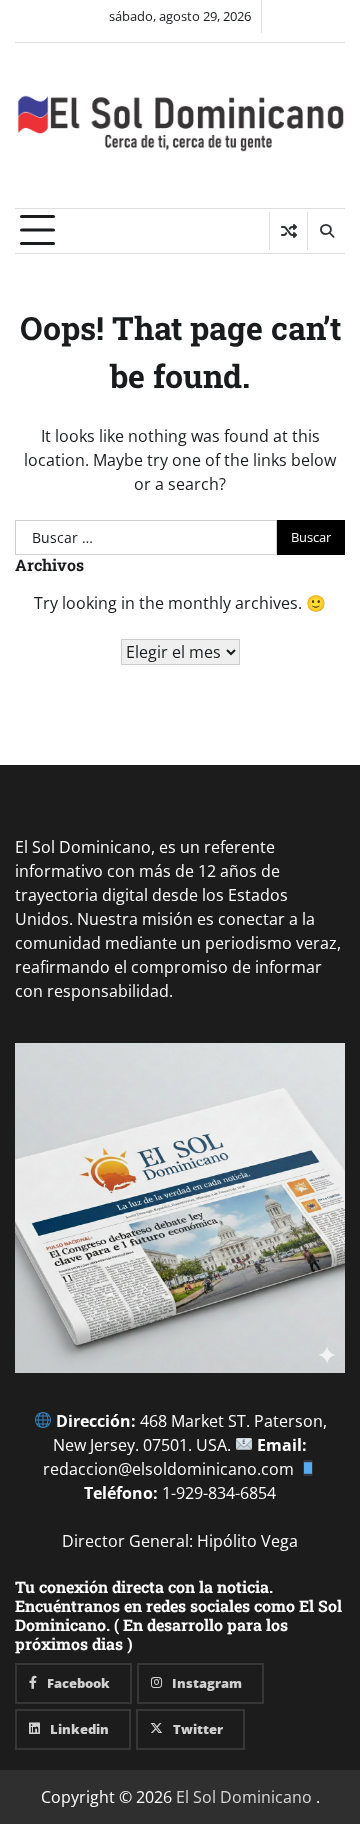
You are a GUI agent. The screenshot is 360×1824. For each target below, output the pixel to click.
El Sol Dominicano (244, 1797)
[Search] (326, 231)
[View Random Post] (288, 231)
